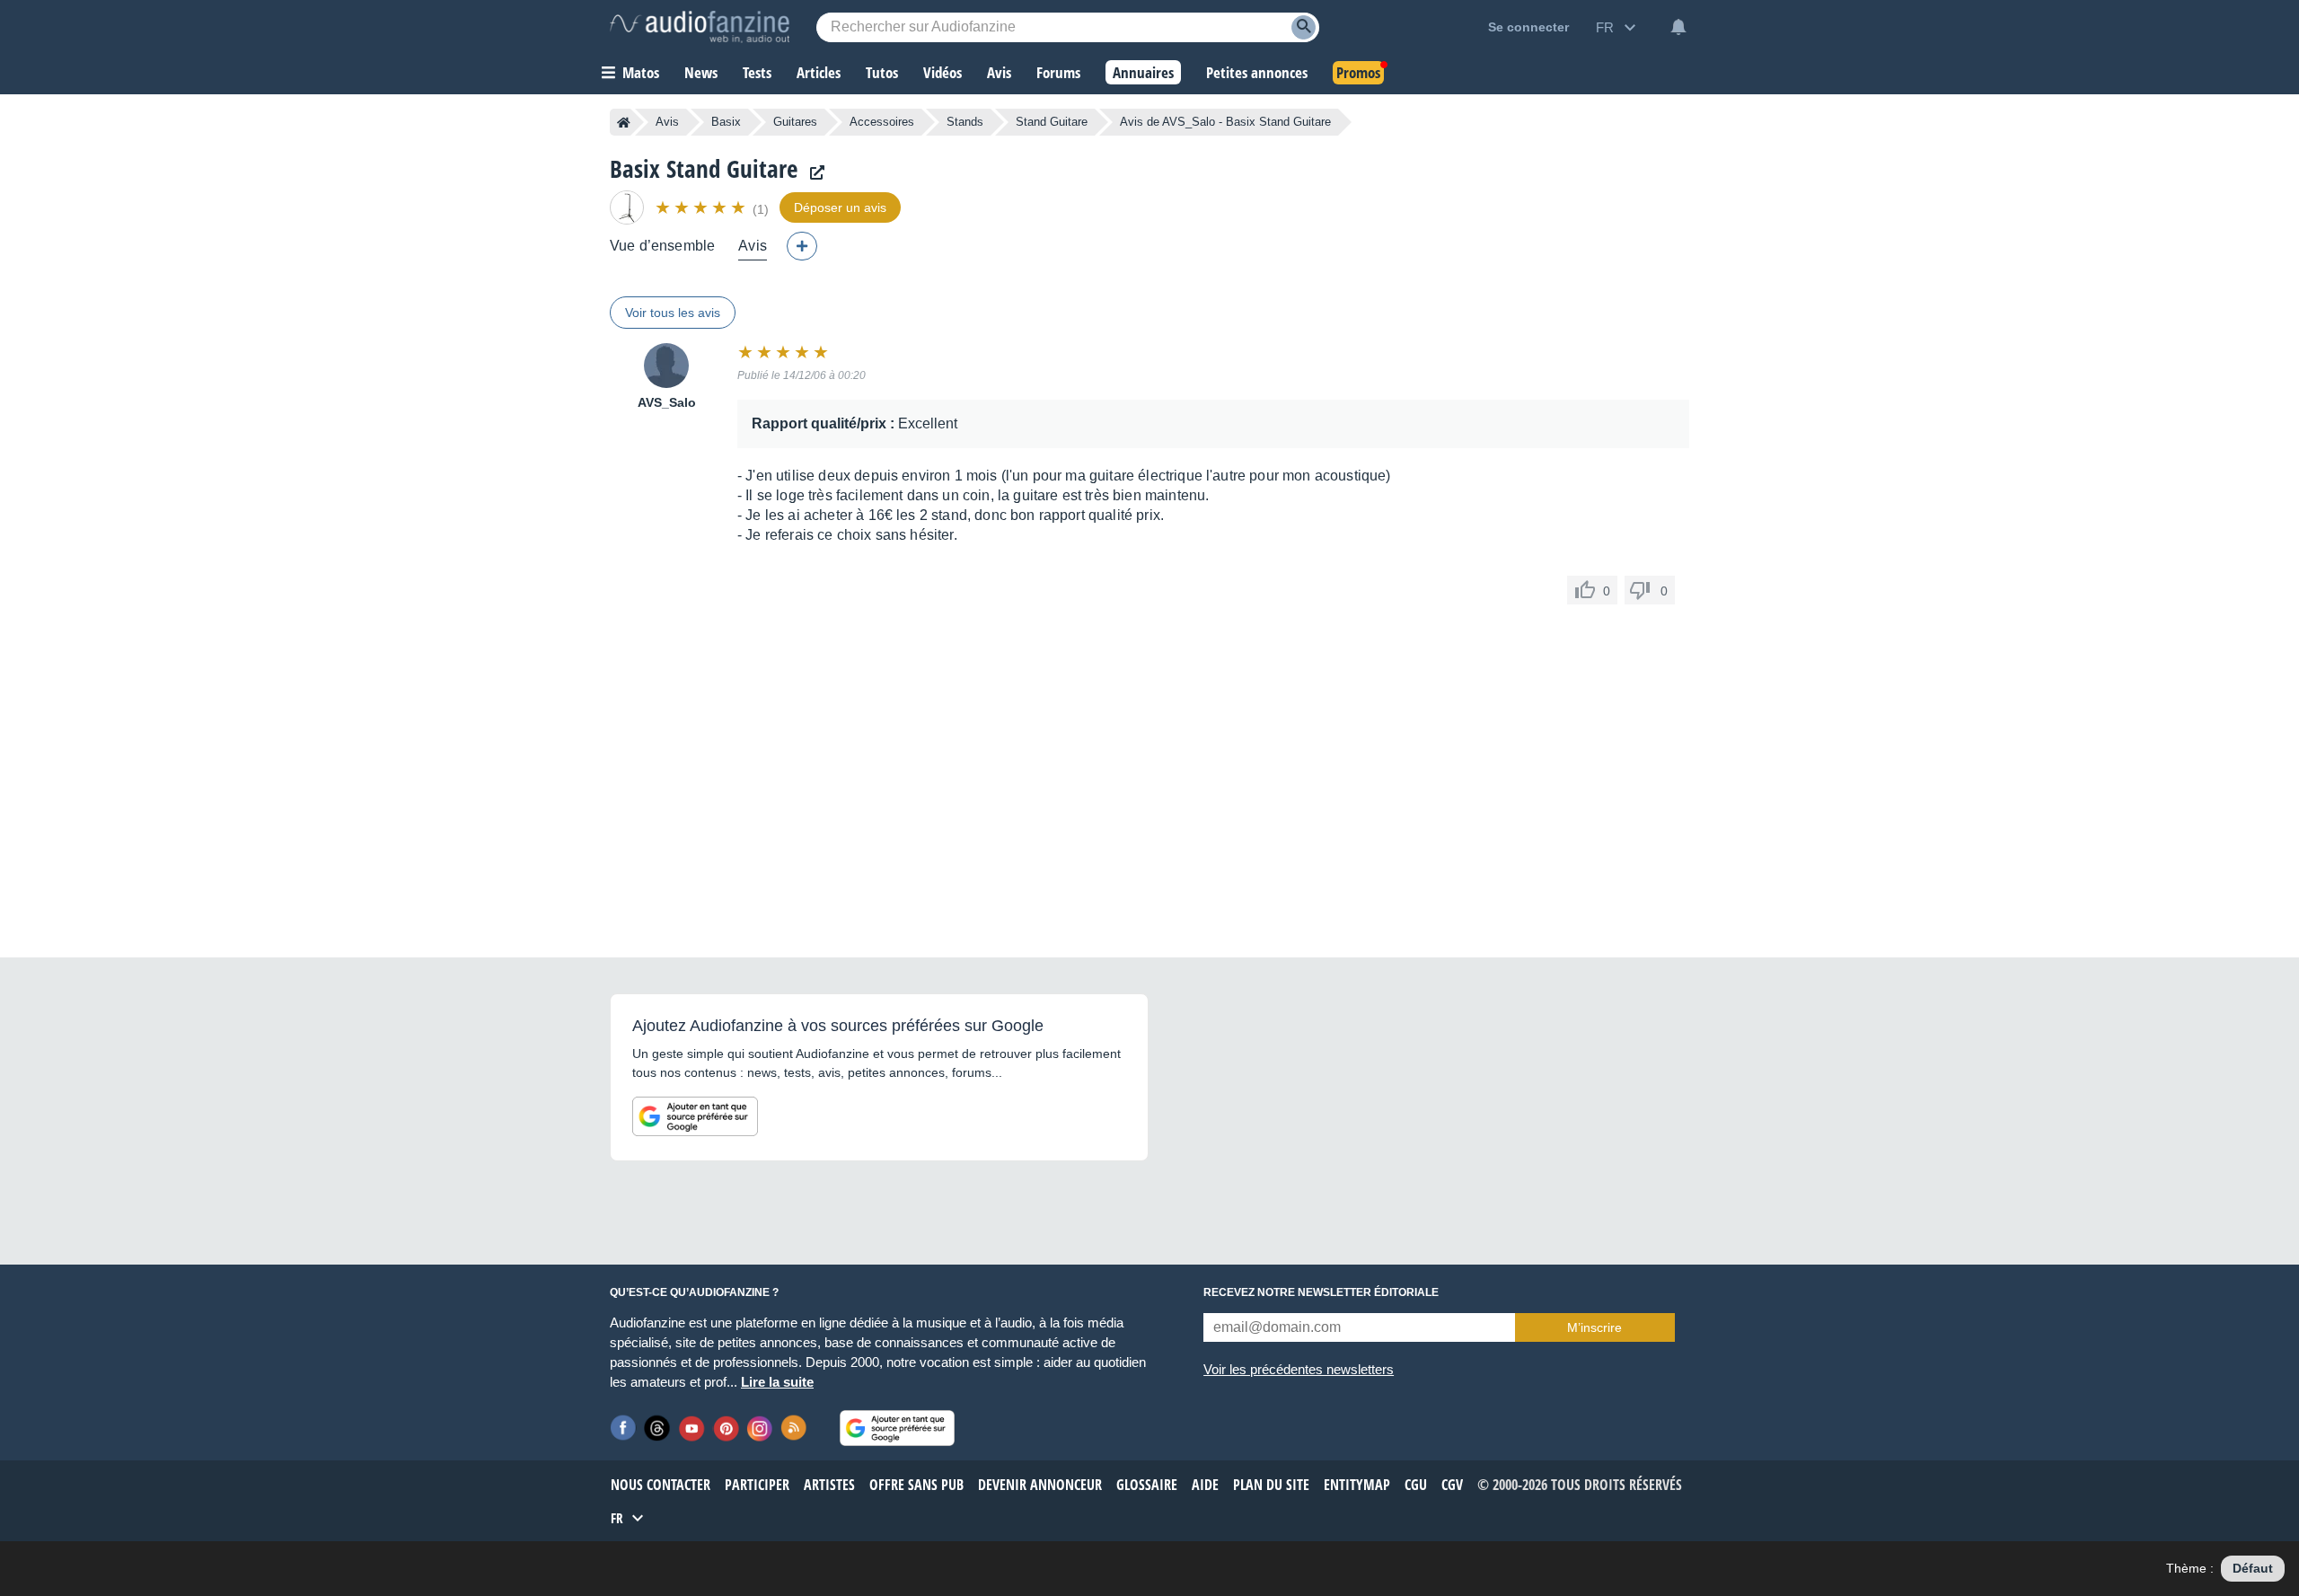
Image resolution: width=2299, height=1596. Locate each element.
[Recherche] (1304, 27)
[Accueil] (624, 122)
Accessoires (882, 122)
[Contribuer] (802, 246)
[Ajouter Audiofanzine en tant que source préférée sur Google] (695, 1116)
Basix (726, 122)
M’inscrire (1594, 1327)
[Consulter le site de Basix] (813, 173)
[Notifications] (1678, 27)
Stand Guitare (1052, 122)
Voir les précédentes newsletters (1299, 1369)
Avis (667, 122)
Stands (965, 122)
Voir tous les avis (673, 313)
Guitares (795, 122)
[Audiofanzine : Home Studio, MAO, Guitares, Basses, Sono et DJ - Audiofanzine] (700, 27)
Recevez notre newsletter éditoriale (1321, 1292)
